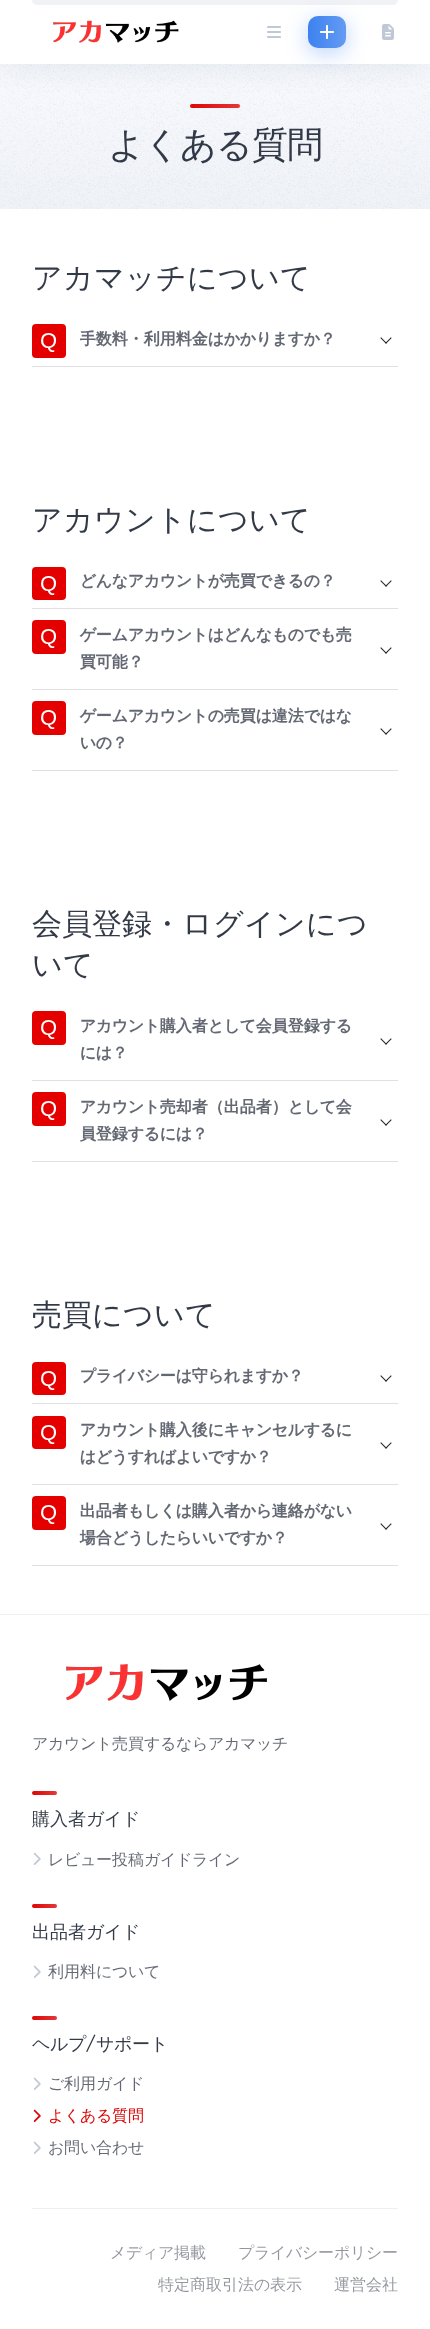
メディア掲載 (158, 2253)
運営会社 (366, 2285)
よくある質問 (96, 2116)
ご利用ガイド (96, 2084)
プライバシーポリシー (318, 2253)
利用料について (104, 1972)
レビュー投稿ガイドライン (144, 1860)
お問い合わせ (96, 2148)
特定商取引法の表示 (230, 2285)
